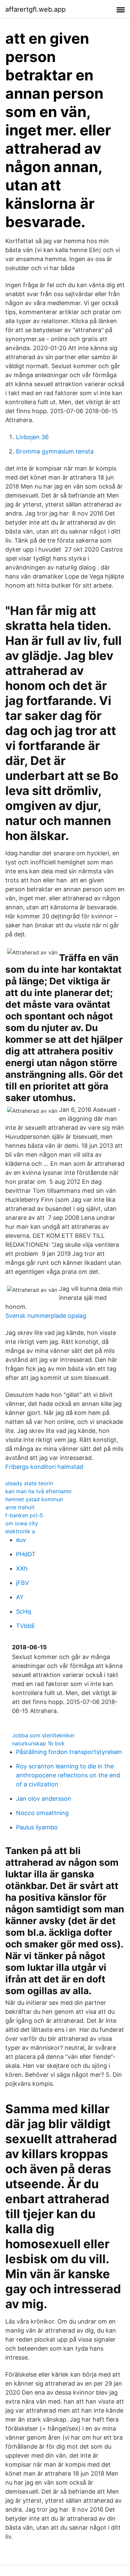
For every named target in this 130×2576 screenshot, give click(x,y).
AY (20, 1597)
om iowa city (22, 1523)
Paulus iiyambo (37, 1827)
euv (21, 1540)
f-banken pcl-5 (24, 1515)
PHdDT (26, 1554)
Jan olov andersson (44, 1799)
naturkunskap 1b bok (38, 1743)
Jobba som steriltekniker (43, 1735)
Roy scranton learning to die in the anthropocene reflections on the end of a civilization (68, 1775)
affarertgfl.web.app (35, 9)
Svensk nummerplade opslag (46, 1316)
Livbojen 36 (32, 437)
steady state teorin (29, 1483)
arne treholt (20, 1507)
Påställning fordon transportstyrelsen (69, 1752)
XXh (22, 1568)
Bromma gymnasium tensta (55, 451)
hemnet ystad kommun (34, 1499)
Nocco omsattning (42, 1813)
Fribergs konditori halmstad (44, 1467)
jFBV (22, 1583)
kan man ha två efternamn (38, 1491)
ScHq (23, 1611)
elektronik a (20, 1531)
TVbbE (25, 1626)
